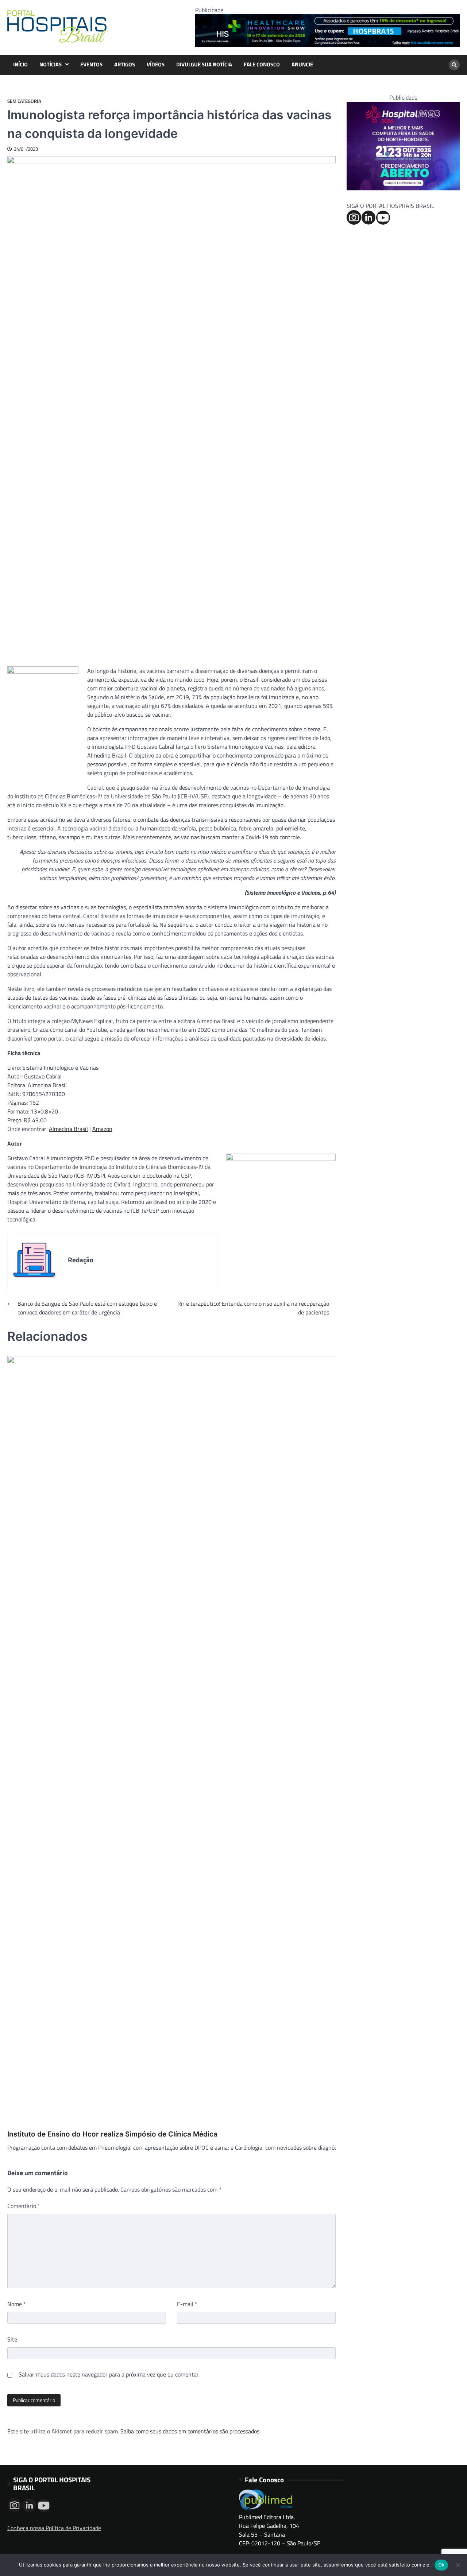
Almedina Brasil (68, 1129)
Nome (17, 2304)
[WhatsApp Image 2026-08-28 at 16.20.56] (403, 188)
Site (12, 2339)
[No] (458, 2565)
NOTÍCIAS (51, 65)
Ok (441, 2565)
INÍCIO (20, 65)
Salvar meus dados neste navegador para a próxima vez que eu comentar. (109, 2374)
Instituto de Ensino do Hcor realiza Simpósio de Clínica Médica (112, 2134)
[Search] (454, 65)
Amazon (102, 1129)
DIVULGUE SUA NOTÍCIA (204, 65)
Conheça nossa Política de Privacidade (54, 2528)
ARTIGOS (125, 65)
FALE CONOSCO (262, 65)
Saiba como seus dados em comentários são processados (190, 2431)
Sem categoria (24, 101)
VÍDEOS (156, 65)
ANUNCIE (302, 65)
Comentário (24, 2206)
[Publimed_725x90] (327, 45)
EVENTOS (91, 65)
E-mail (187, 2304)
